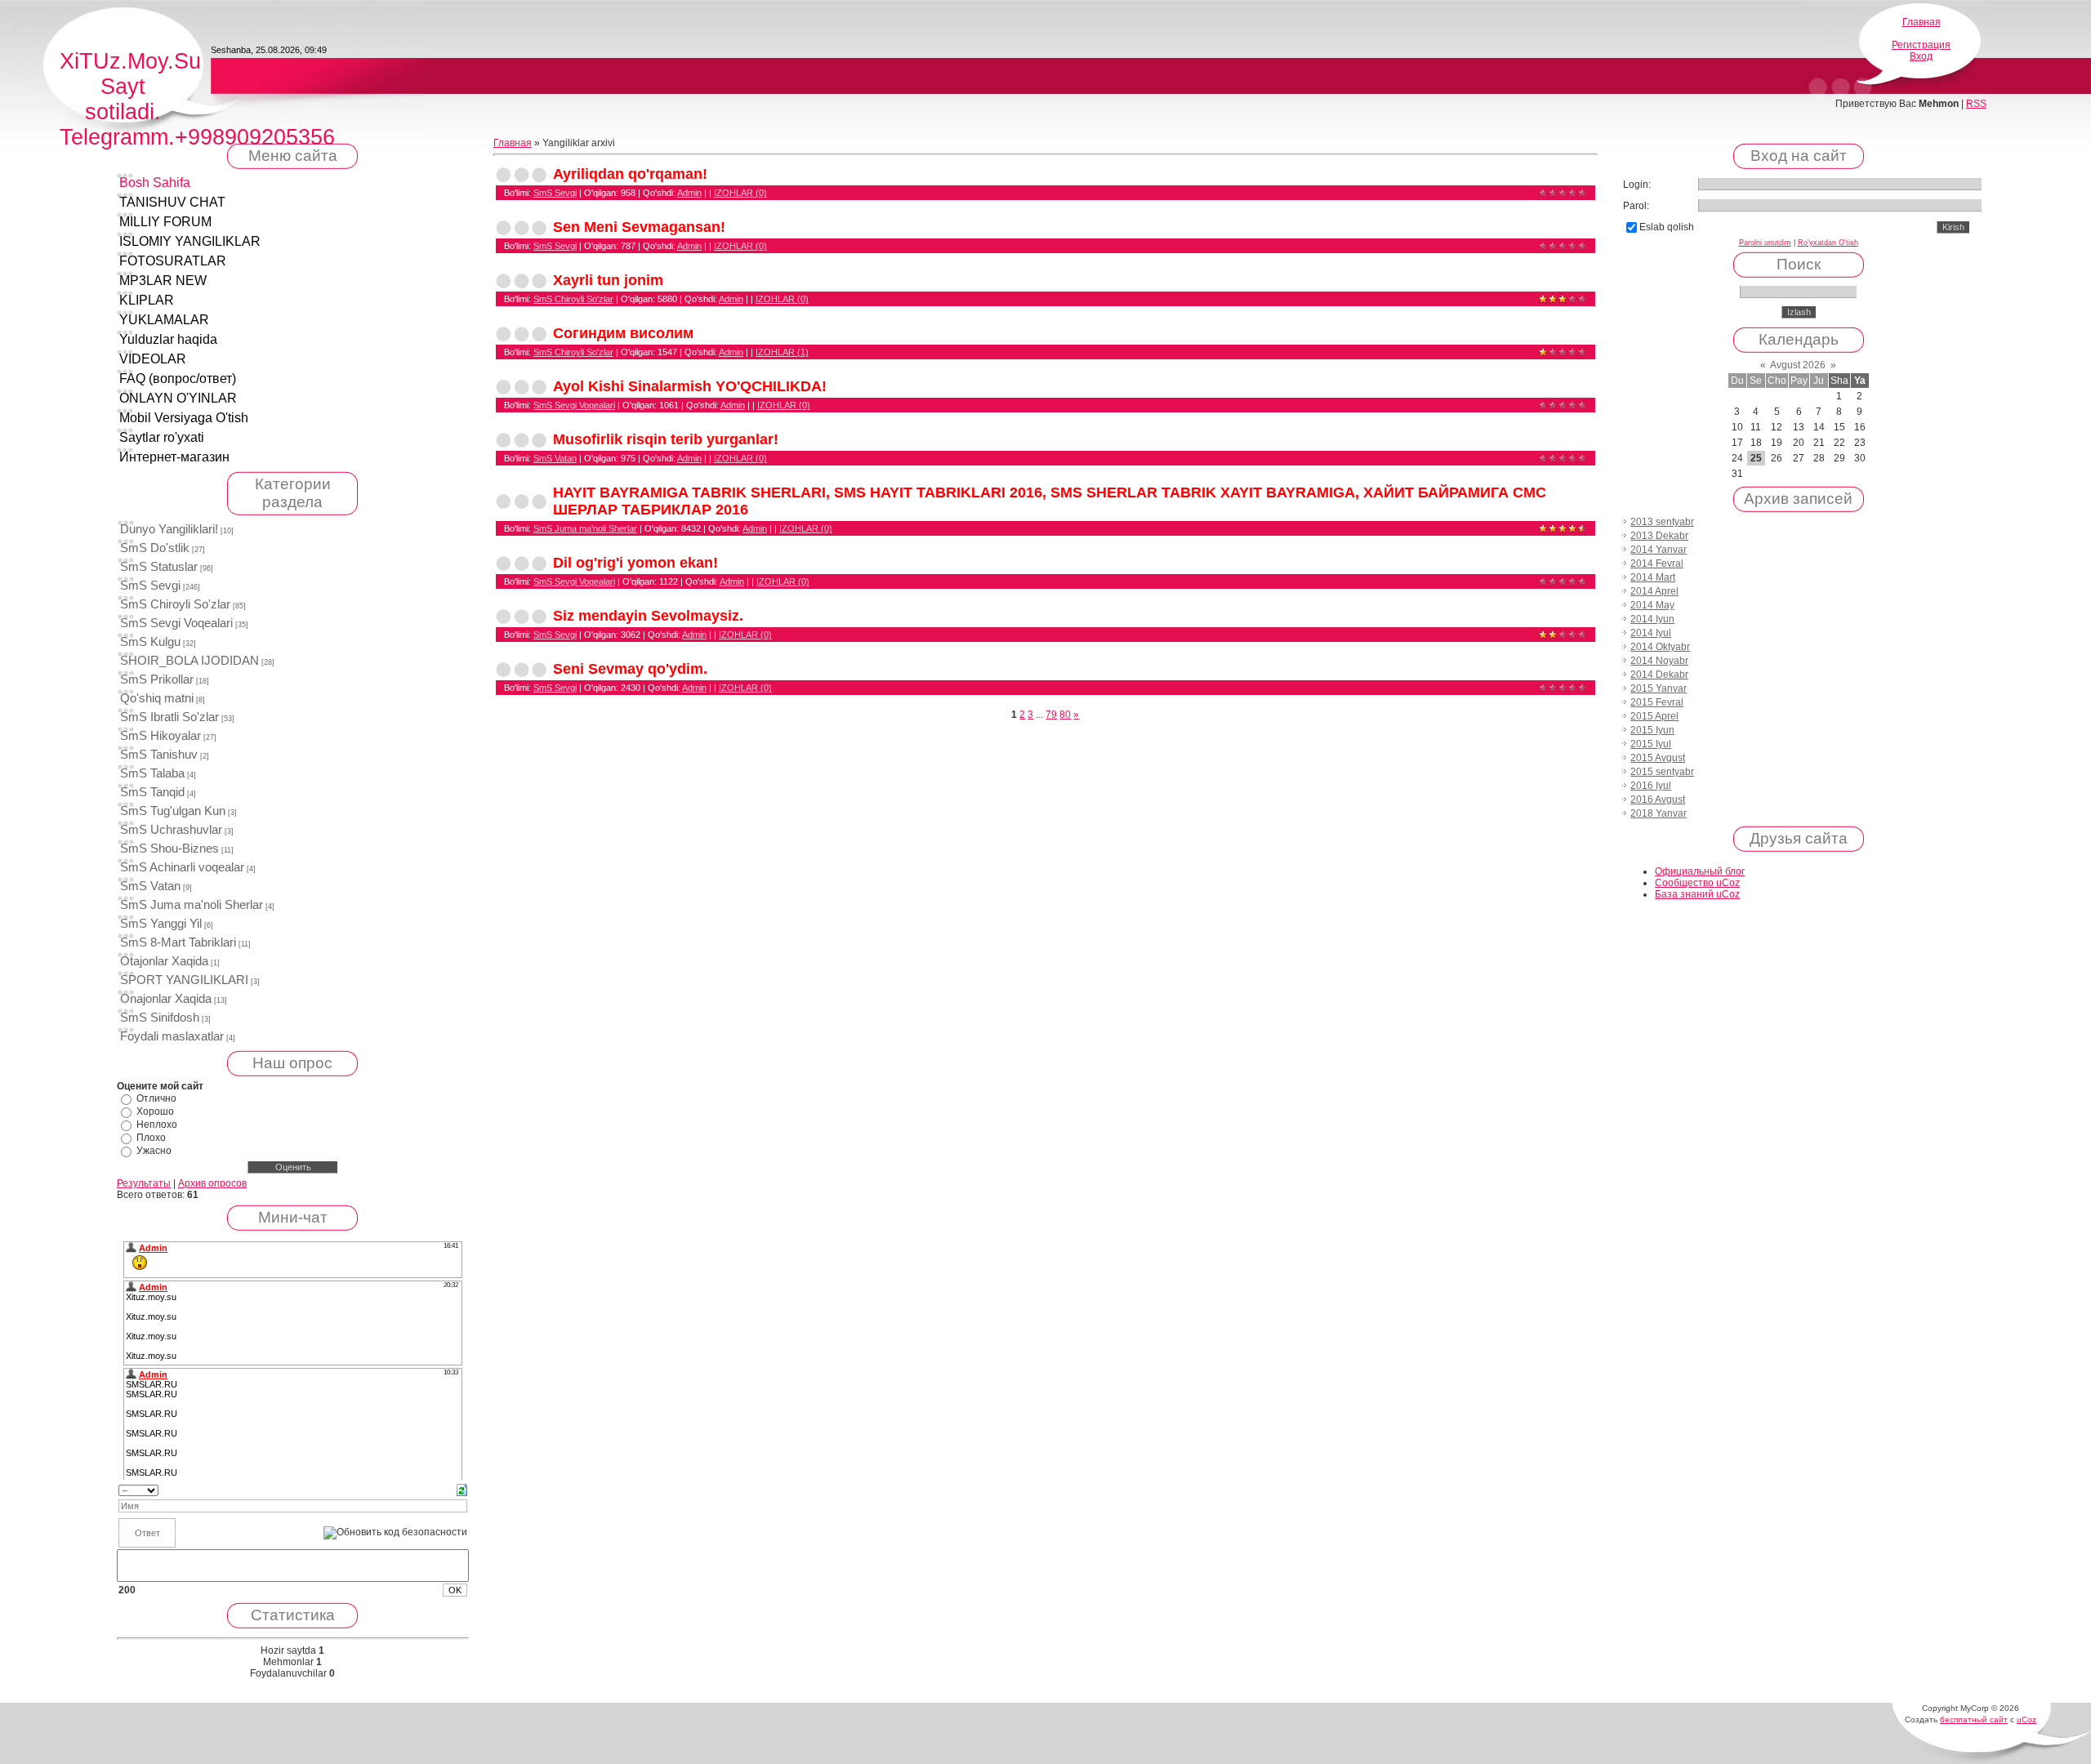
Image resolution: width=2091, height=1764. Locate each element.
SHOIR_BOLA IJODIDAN (189, 661)
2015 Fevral (1657, 702)
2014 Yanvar (1659, 550)
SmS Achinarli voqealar (182, 867)
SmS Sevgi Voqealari (176, 623)
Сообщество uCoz (1697, 883)
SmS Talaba (152, 773)
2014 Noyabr (1659, 661)
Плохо (151, 1138)
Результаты (144, 1183)
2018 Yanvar (1659, 813)
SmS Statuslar (159, 567)
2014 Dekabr (1659, 675)
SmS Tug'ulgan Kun (173, 811)
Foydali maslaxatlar (172, 1036)
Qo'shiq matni (157, 698)
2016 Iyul (1651, 786)
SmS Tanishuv (159, 755)
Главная (1922, 22)
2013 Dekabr (1659, 536)
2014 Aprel (1654, 591)
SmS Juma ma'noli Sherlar (192, 905)
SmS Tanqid (152, 792)
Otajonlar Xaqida (164, 961)
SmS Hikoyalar (161, 736)
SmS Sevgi (150, 586)
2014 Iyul (1651, 633)
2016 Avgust (1658, 800)
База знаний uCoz (1697, 894)
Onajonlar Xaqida (166, 999)
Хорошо (155, 1111)
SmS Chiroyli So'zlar (175, 604)
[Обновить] (462, 1490)
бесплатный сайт (1974, 1719)
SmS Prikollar (157, 679)
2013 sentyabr (1662, 522)
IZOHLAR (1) (782, 352)
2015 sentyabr (1662, 772)
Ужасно (154, 1151)
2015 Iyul (1651, 744)
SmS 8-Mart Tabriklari (178, 942)
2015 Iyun (1652, 730)
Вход (1921, 56)
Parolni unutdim (1765, 243)
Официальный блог (1700, 871)
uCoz (2026, 1719)
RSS (1976, 104)
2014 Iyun (1652, 619)
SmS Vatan (150, 886)
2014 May (1652, 605)
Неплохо (157, 1125)
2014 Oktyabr (1660, 647)
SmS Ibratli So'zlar (169, 717)
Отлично (156, 1098)
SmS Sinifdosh (160, 1018)
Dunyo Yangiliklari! (169, 529)
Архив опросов (212, 1183)
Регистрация (1921, 45)
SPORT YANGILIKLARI (184, 980)
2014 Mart (1653, 577)
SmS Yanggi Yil (161, 924)
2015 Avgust (1658, 758)
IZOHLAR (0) (740, 193)
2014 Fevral (1657, 563)
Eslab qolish (1667, 227)
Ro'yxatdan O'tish (1828, 243)
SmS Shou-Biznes (169, 849)
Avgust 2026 (1798, 365)
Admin (689, 193)
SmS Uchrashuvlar (171, 830)
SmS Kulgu (150, 642)
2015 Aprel (1654, 716)
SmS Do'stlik (155, 548)
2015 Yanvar (1659, 688)
